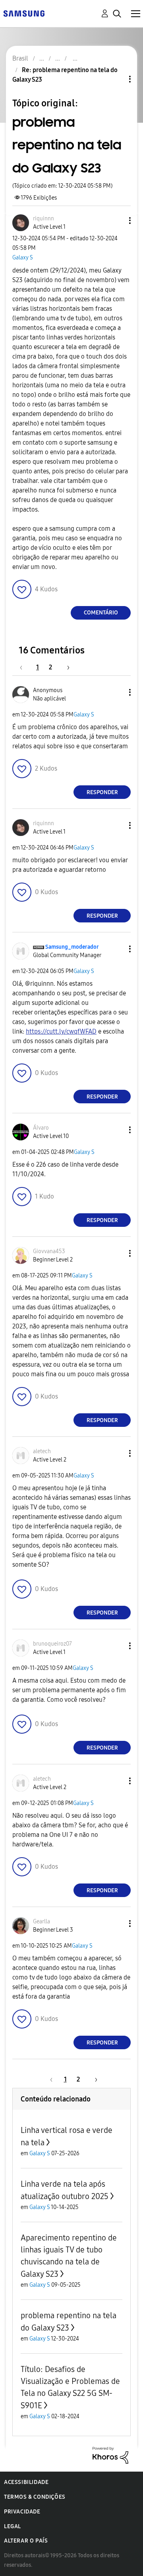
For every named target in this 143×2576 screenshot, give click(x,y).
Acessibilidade (26, 2482)
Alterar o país (26, 2541)
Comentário (101, 613)
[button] (117, 221)
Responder (102, 792)
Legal (13, 2526)
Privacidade (22, 2512)
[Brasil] (24, 13)
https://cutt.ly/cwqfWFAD (61, 1031)
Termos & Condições (35, 2497)
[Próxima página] (66, 667)
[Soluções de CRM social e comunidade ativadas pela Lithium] (110, 2455)
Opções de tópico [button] (116, 79)
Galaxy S (23, 258)
